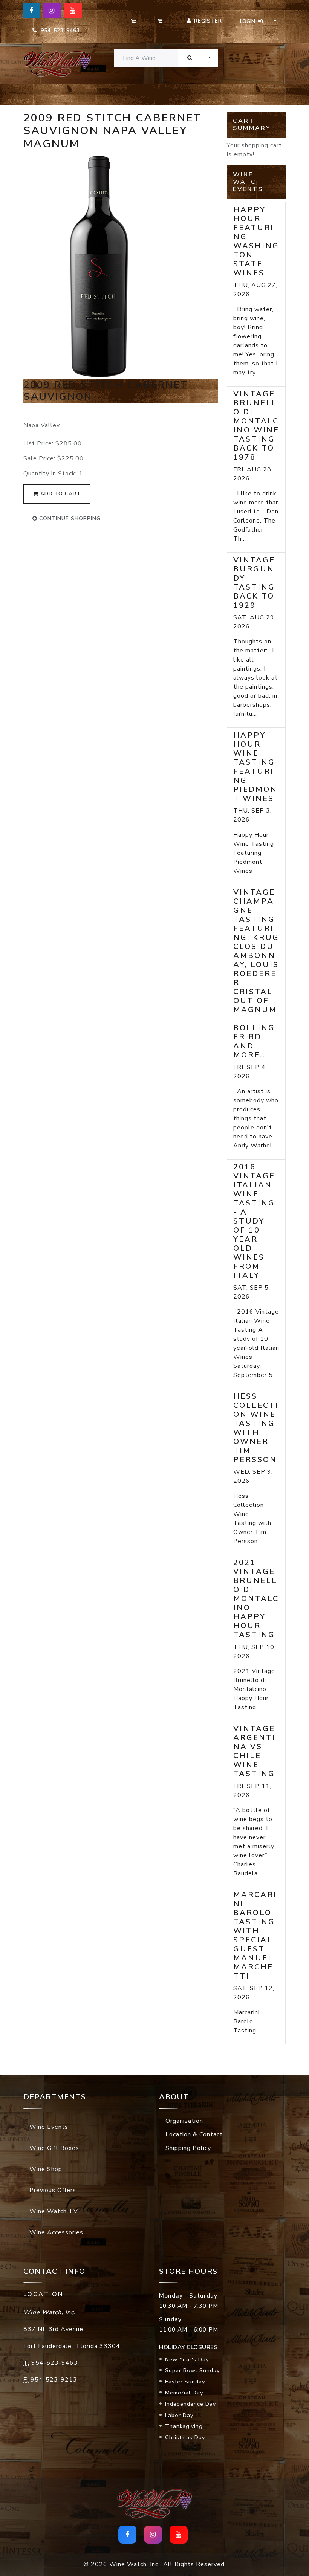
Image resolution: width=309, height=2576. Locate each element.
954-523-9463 (58, 30)
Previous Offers (53, 2190)
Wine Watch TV (54, 2211)
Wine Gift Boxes (54, 2148)
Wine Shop (46, 2169)
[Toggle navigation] (275, 95)
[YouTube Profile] (73, 11)
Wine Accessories (56, 2232)
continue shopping (69, 519)
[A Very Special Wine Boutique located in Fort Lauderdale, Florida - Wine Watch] (53, 63)
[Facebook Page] (31, 11)
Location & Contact (194, 2134)
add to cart (60, 494)
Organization (184, 2121)
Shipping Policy (188, 2148)
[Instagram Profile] (52, 11)
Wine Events (49, 2127)
